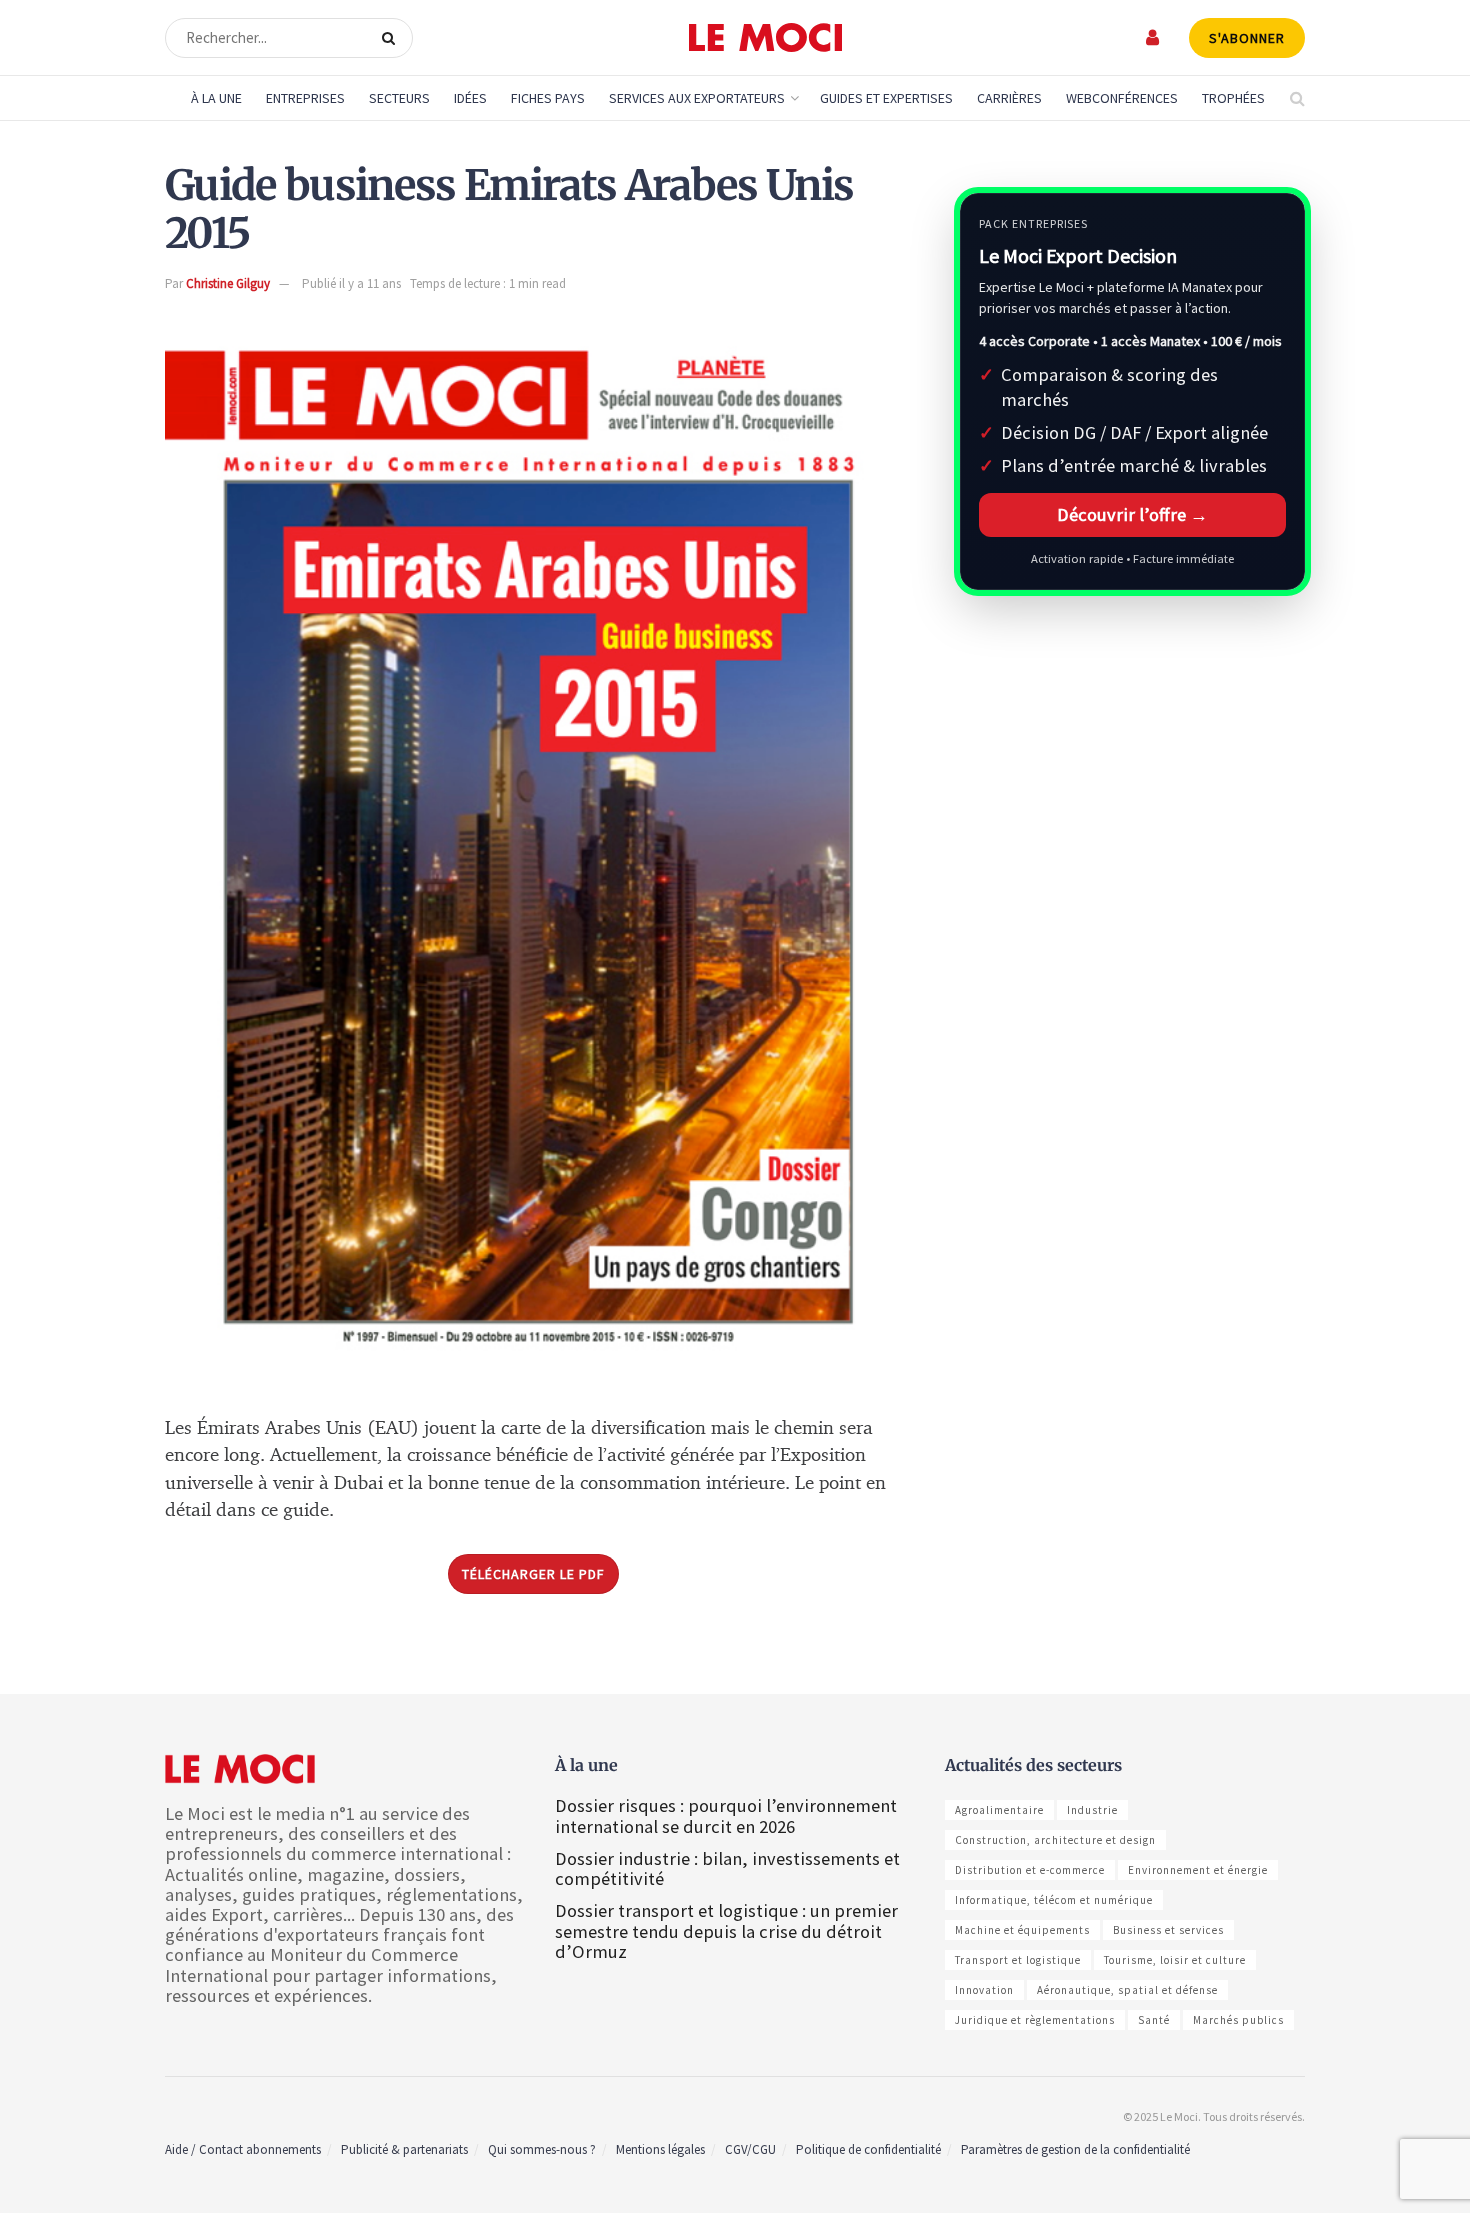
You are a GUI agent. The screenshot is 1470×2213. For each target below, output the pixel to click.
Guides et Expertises (886, 98)
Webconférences (1122, 98)
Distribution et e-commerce (1030, 1870)
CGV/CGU (750, 2149)
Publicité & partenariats (404, 2149)
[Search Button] (392, 38)
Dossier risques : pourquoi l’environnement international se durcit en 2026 (726, 1815)
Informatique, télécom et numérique (1054, 1900)
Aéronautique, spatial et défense (1127, 1990)
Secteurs (399, 98)
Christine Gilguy (228, 283)
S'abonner (1247, 38)
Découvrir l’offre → (1132, 514)
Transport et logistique (1018, 1960)
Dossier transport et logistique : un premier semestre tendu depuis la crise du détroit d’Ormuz (726, 1930)
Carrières (1009, 98)
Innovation (984, 1990)
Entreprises (305, 98)
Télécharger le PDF (533, 1574)
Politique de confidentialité (868, 2149)
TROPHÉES (1233, 98)
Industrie (1092, 1810)
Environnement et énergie (1198, 1870)
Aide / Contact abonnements (243, 2149)
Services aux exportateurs (697, 98)
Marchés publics (1238, 2020)
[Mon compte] (1153, 37)
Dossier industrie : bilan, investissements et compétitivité (727, 1868)
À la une (216, 98)
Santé (1154, 2020)
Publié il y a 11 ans (351, 283)
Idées (470, 98)
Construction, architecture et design (1055, 1840)
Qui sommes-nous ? (542, 2149)
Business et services (1168, 1930)
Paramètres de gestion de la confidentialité (1075, 2149)
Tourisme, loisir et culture (1175, 1960)
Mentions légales (660, 2149)
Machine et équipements (1022, 1930)
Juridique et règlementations (1035, 2020)
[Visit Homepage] (765, 38)
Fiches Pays (548, 98)
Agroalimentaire (999, 1810)
